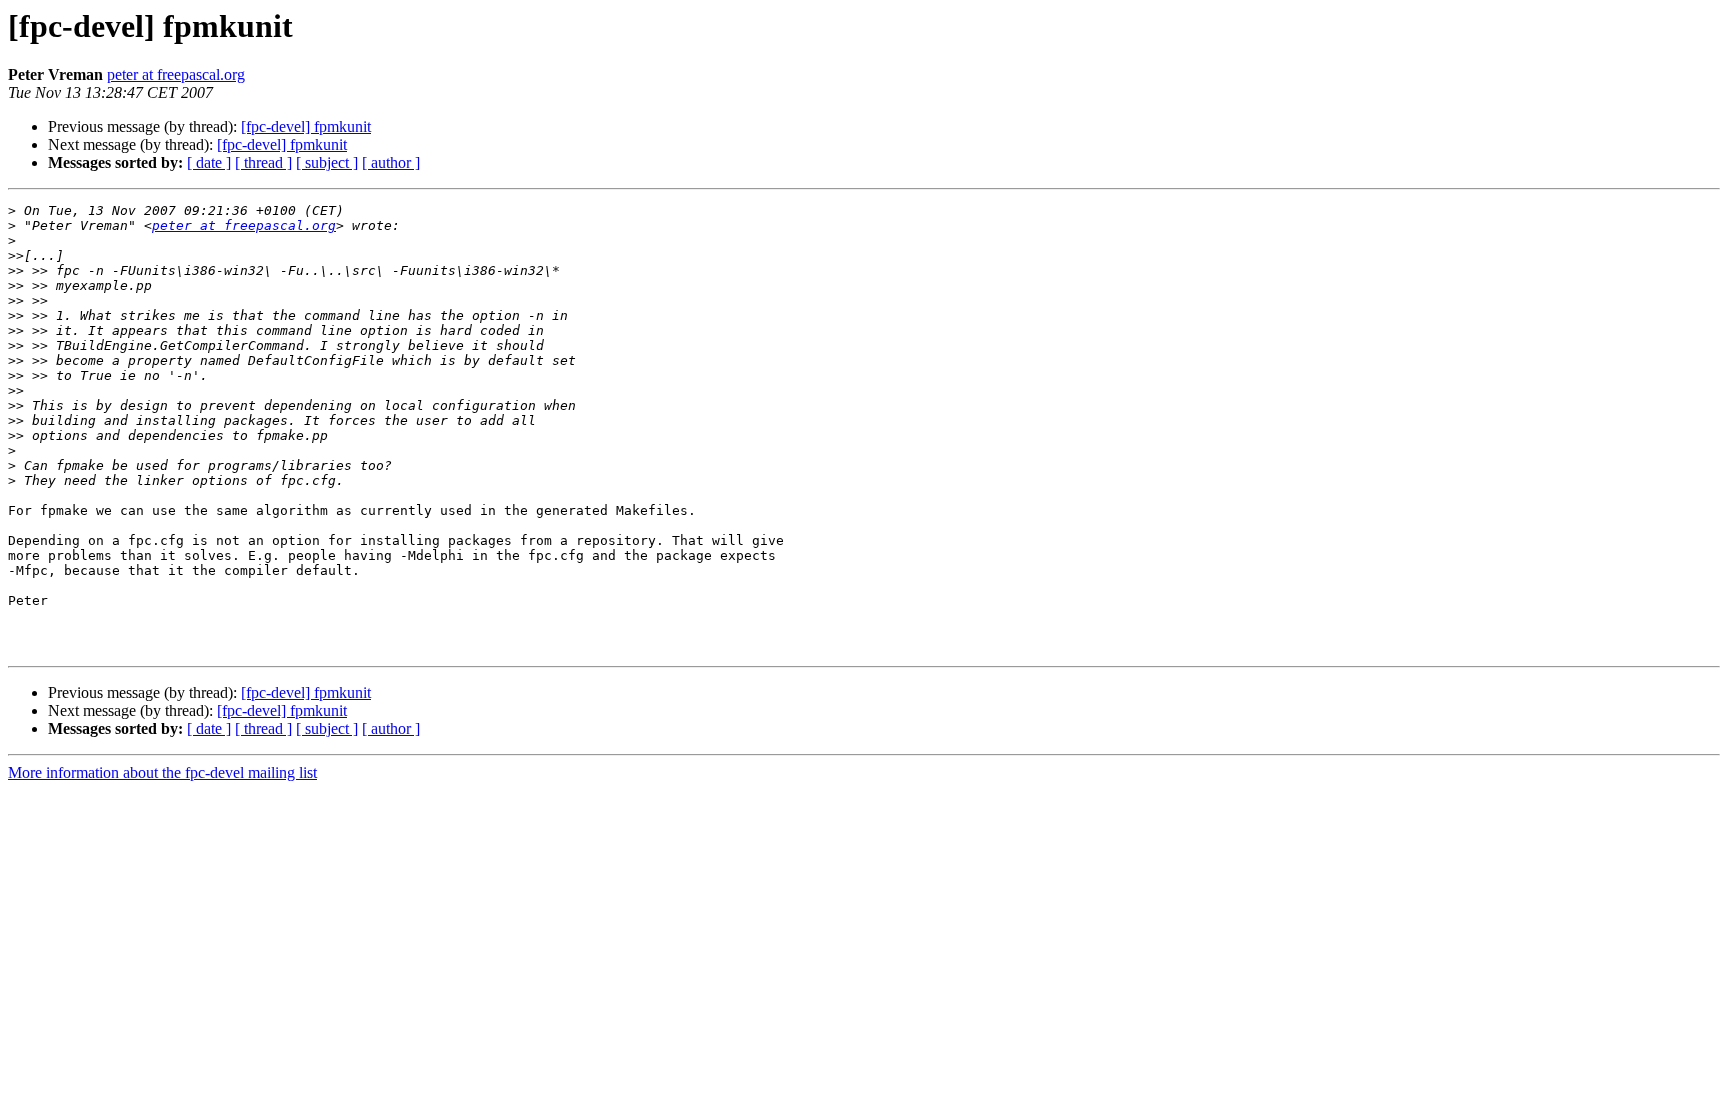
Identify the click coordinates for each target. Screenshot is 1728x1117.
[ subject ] (327, 162)
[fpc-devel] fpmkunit (306, 126)
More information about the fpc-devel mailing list (162, 772)
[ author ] (391, 162)
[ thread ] (263, 162)
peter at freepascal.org (176, 74)
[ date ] (209, 162)
